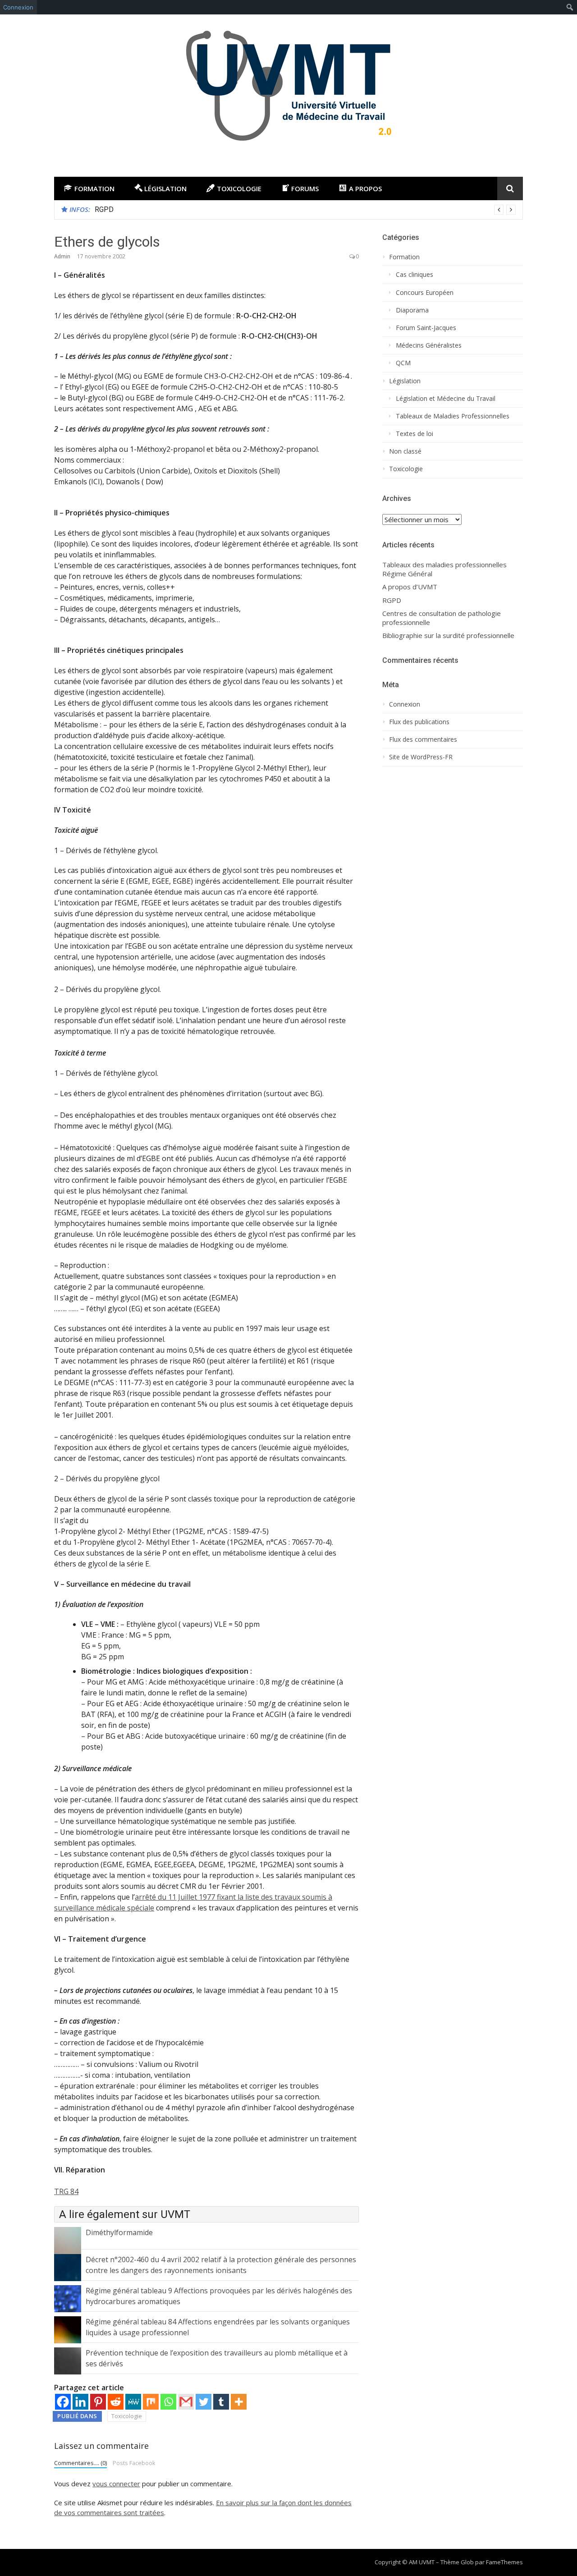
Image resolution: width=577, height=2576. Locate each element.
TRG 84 (66, 2191)
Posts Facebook (134, 2463)
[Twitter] (204, 2402)
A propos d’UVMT (410, 587)
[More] (239, 2402)
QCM (403, 363)
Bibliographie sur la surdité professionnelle (448, 636)
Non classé (405, 451)
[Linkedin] (80, 2402)
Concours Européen (425, 293)
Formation (404, 257)
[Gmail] (186, 2402)
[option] (305, 210)
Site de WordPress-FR (421, 757)
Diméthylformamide (119, 2232)
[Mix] (151, 2402)
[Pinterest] (98, 2402)
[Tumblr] (221, 2402)
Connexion (18, 7)
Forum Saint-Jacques (426, 328)
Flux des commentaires (423, 739)
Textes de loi (414, 434)
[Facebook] (63, 2402)
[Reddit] (116, 2402)
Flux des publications (419, 722)
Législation (405, 381)
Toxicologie (127, 2416)
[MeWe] (133, 2402)
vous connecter (116, 2484)
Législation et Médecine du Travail (446, 399)
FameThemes (504, 2562)
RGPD (104, 209)
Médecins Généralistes (429, 345)
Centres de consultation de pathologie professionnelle (442, 618)
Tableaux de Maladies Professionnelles (453, 416)
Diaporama (412, 310)
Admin (62, 256)
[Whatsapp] (168, 2402)
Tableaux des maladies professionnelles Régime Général (444, 569)
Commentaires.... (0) (80, 2463)
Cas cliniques (414, 275)
